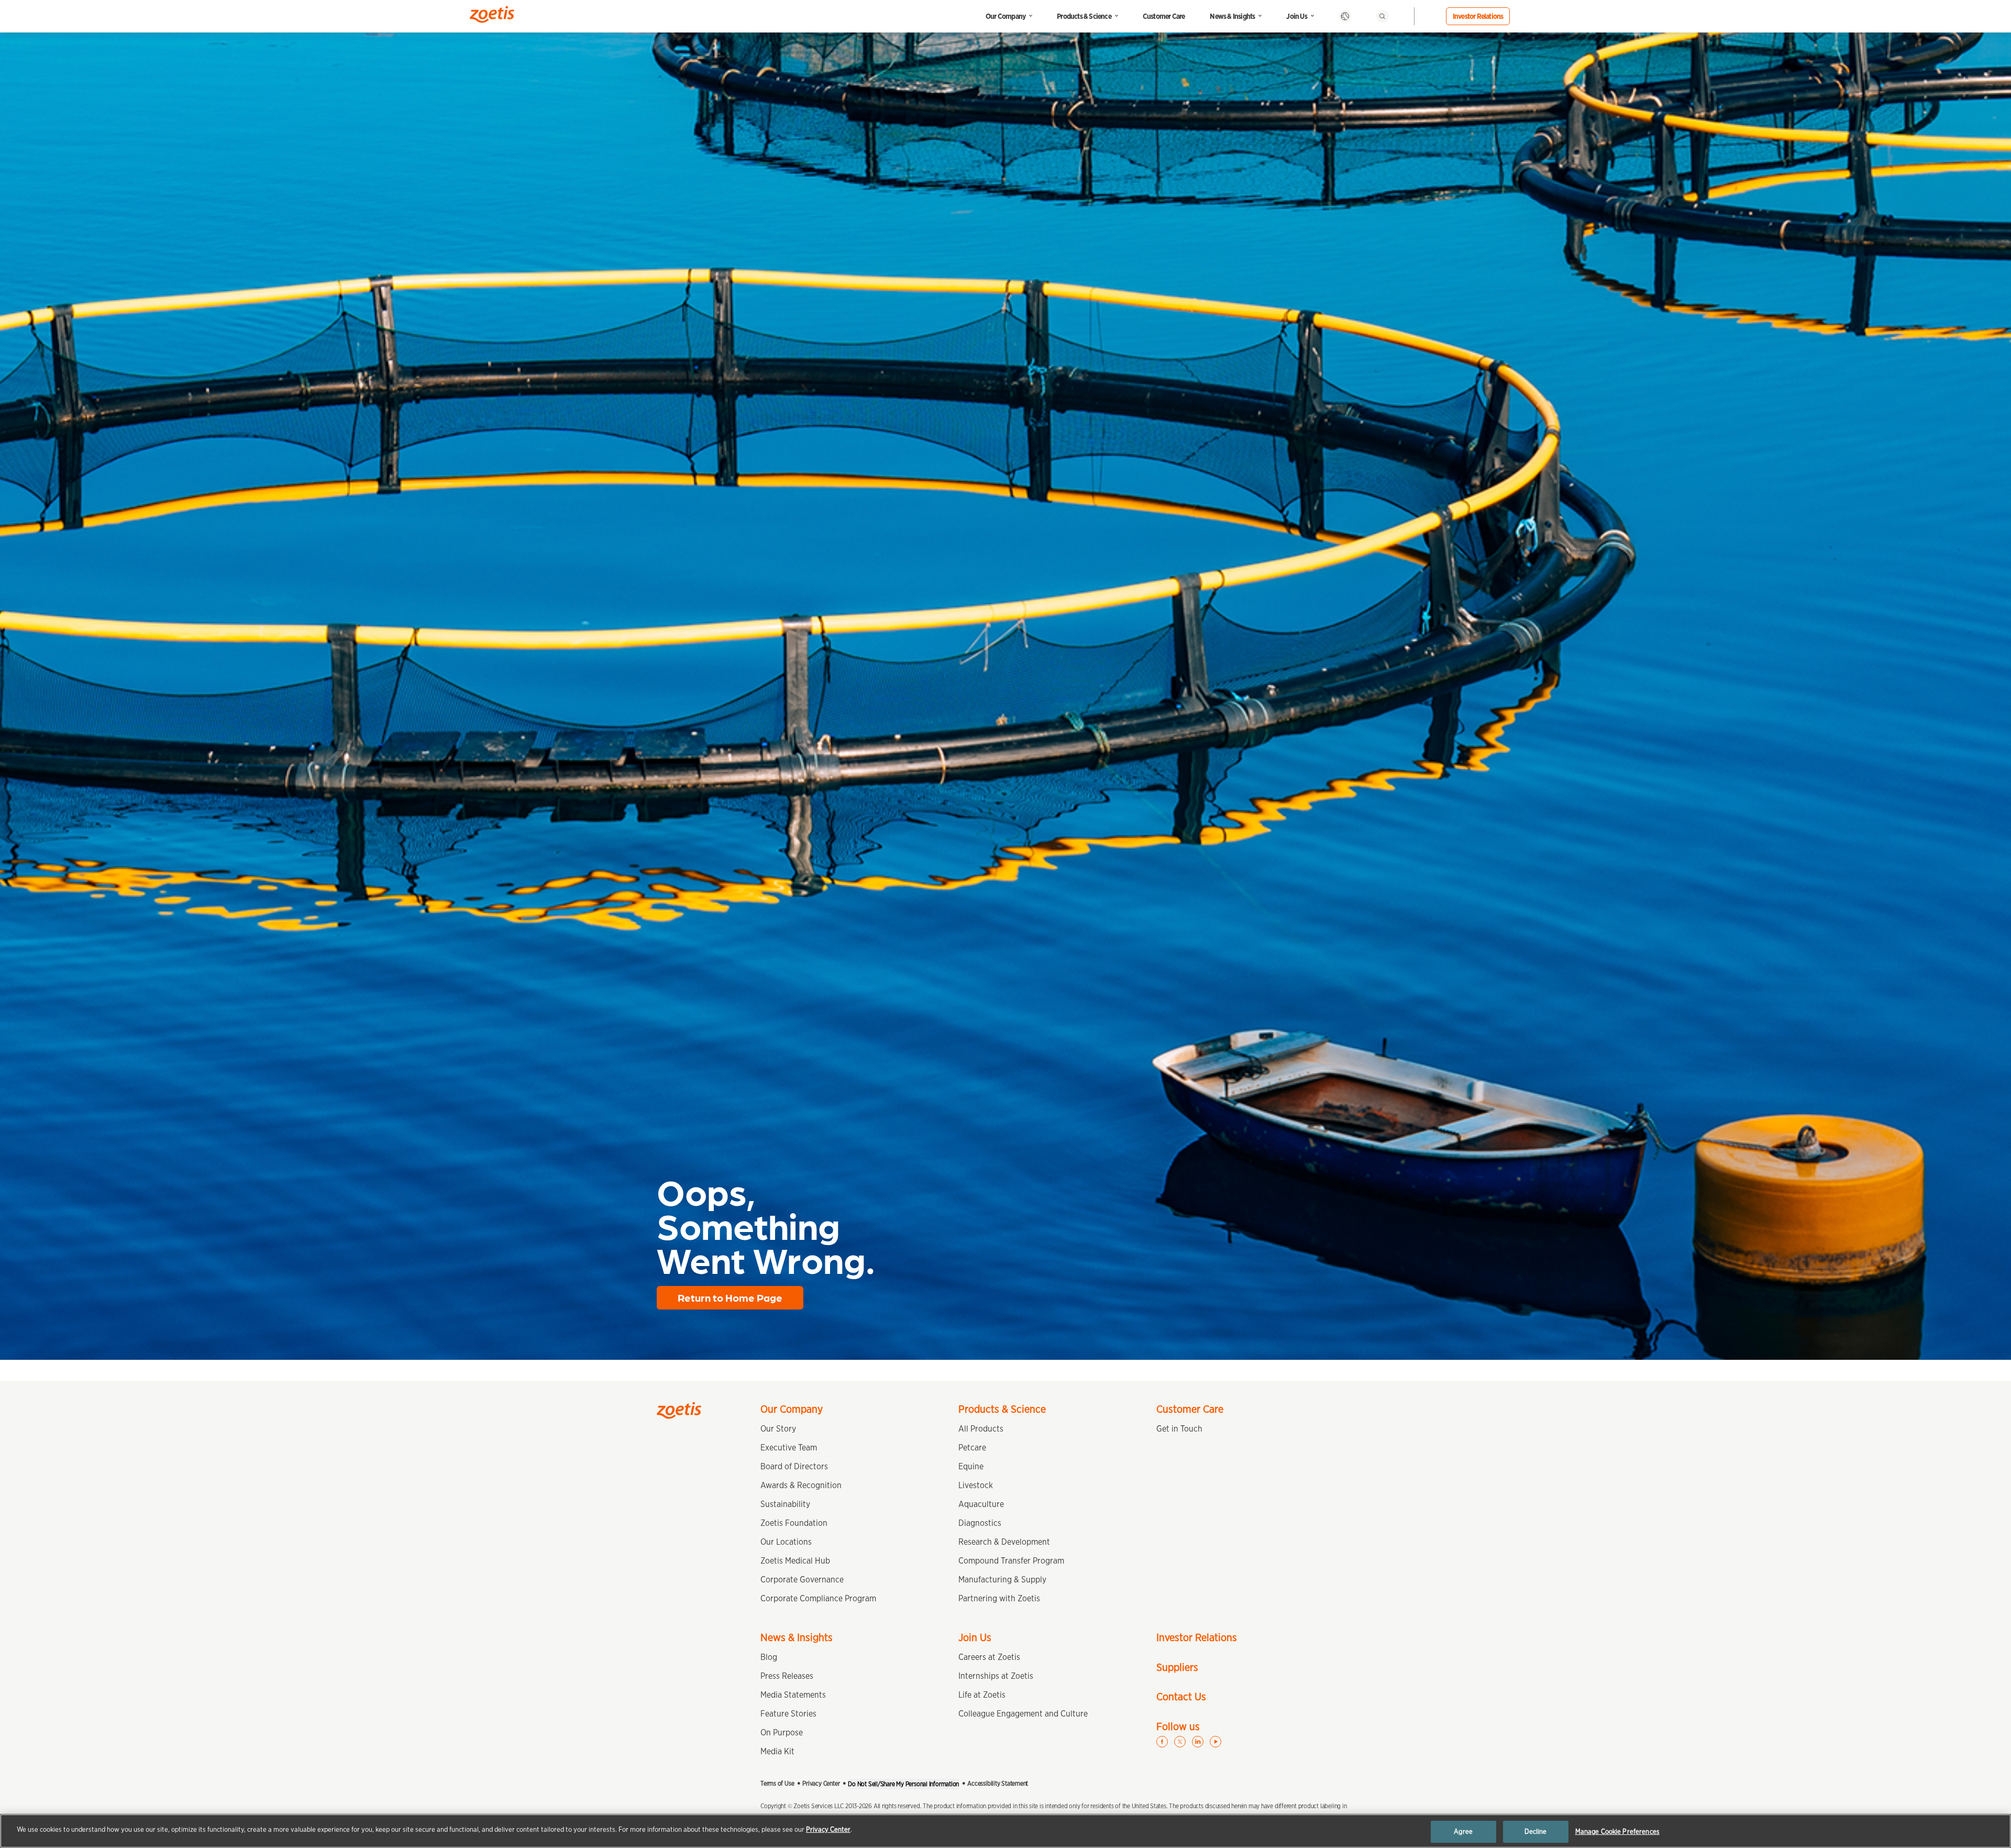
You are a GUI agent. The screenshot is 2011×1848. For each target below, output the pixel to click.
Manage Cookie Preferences (1617, 1831)
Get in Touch (1179, 1429)
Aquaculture (981, 1504)
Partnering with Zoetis (999, 1598)
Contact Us (1181, 1697)
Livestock (976, 1485)
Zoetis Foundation (794, 1523)
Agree (1463, 1831)
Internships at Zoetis (996, 1676)
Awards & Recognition (801, 1485)
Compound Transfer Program (1011, 1561)
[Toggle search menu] (1383, 16)
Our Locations (786, 1542)
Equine (971, 1466)
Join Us (1296, 16)
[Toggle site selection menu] (1345, 16)
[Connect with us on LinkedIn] (1198, 1742)
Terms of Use (777, 1783)
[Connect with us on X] (1180, 1742)
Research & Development (1004, 1542)
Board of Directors (794, 1466)
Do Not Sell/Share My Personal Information (903, 1784)
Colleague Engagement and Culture (1023, 1714)
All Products (981, 1429)
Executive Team (789, 1448)
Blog (769, 1657)
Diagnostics (980, 1523)
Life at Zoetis (982, 1695)
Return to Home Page (730, 1297)
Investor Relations (1478, 16)
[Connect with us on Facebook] (1162, 1742)
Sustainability (785, 1504)
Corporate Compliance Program (818, 1598)
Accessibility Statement (998, 1783)
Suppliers (1177, 1667)
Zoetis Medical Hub (795, 1561)
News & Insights (1232, 16)
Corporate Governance (802, 1580)
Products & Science (1084, 16)
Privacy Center (821, 1783)
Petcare (972, 1448)
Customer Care (1164, 16)
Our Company (1005, 16)
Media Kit (777, 1751)
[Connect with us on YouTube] (1216, 1742)
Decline (1536, 1831)
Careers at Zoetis (989, 1657)
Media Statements (793, 1695)
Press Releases (787, 1676)
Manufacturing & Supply (1002, 1580)
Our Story (778, 1429)
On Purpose (782, 1732)
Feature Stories (788, 1714)
